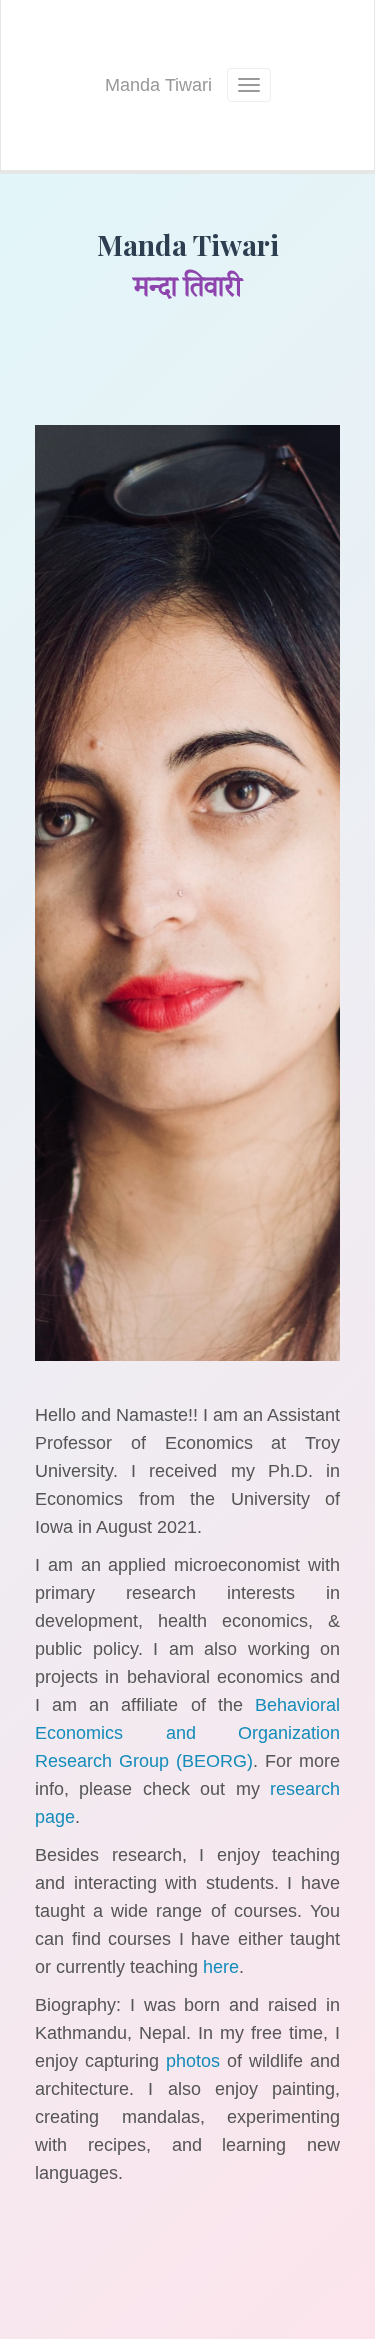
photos (193, 2061)
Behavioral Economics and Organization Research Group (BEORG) (187, 1733)
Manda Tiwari (158, 85)
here (221, 1967)
